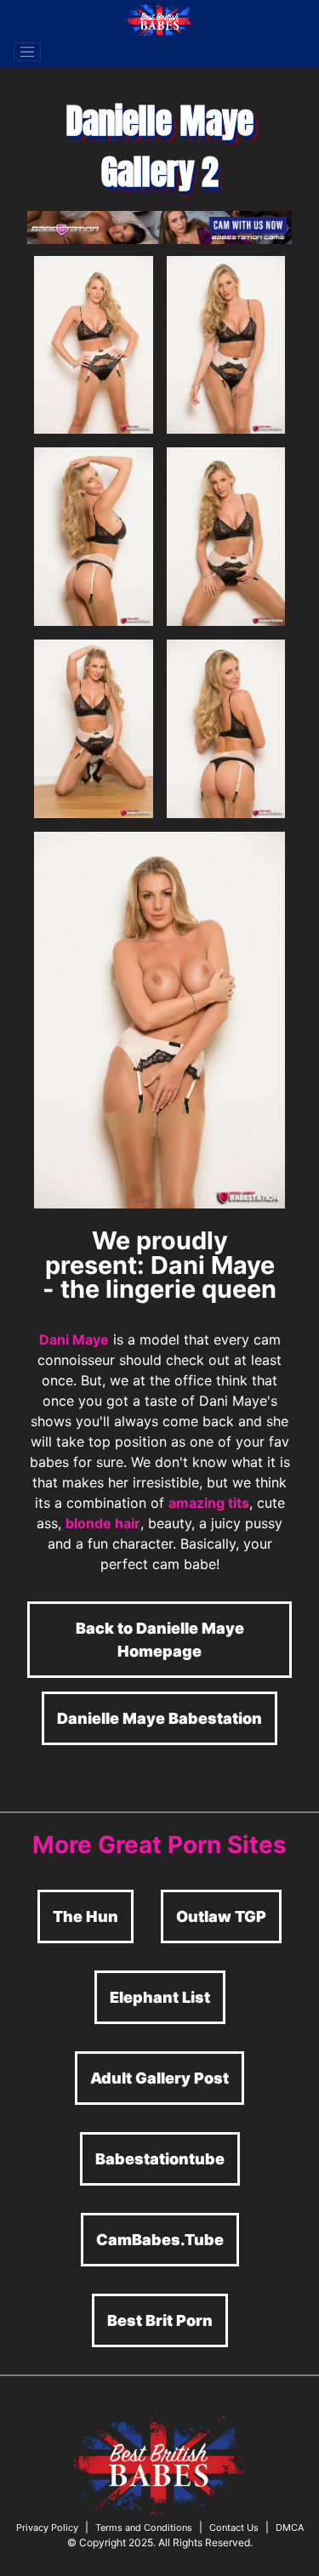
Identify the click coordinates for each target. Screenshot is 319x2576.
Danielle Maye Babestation (159, 1718)
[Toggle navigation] (27, 52)
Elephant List (160, 1997)
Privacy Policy (47, 2528)
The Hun (85, 1916)
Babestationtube (160, 2159)
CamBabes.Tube (160, 2240)
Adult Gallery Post (159, 2078)
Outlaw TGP (221, 1916)
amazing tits (209, 1503)
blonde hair (103, 1523)
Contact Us (234, 2528)
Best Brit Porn (160, 2320)
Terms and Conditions (144, 2528)
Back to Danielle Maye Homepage (160, 1640)
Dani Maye (74, 1339)
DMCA (290, 2528)
